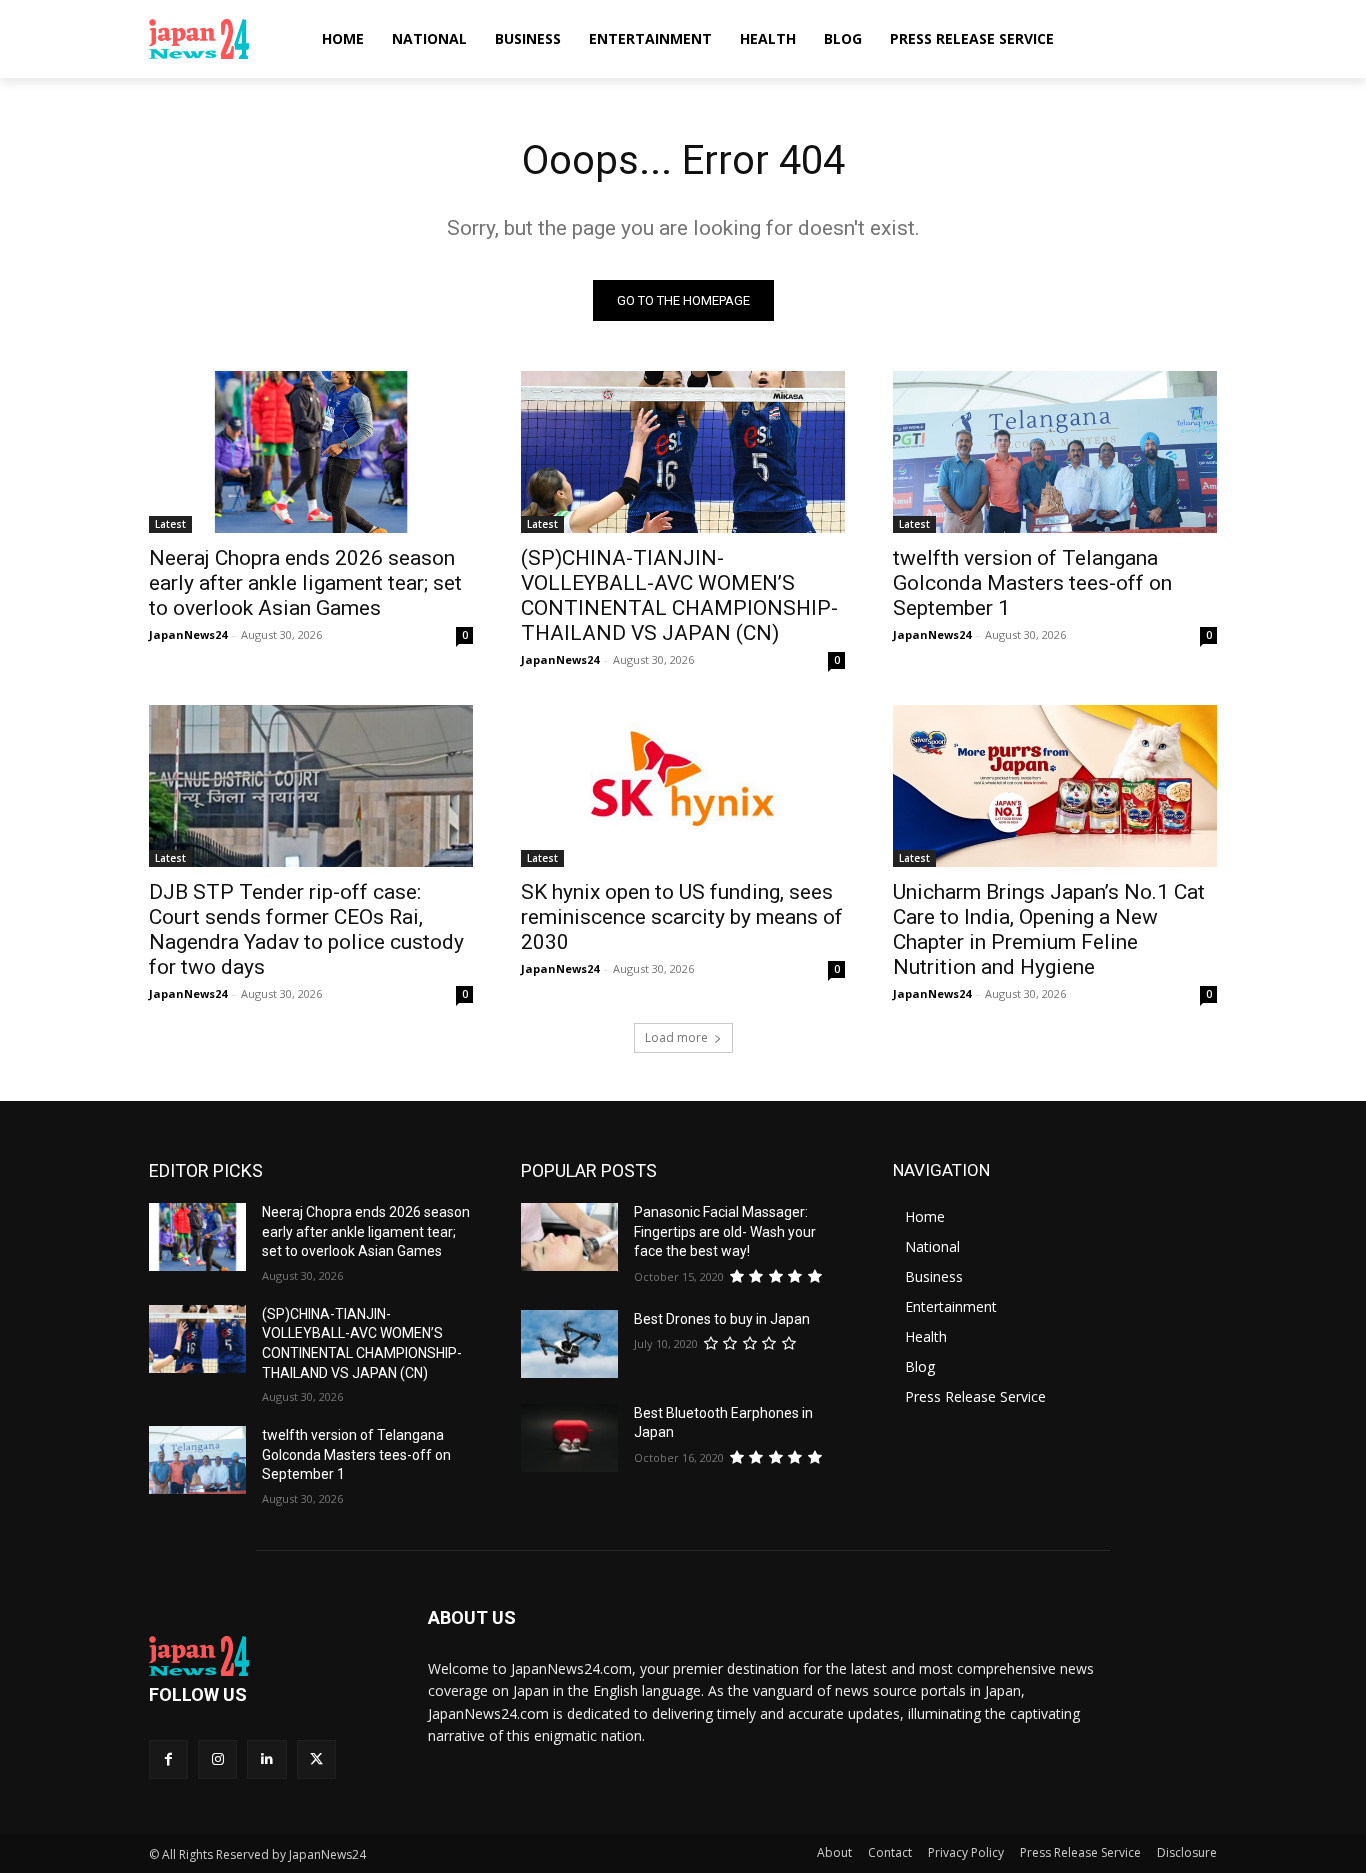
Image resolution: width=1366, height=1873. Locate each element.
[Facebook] (168, 1759)
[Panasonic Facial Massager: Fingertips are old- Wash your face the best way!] (569, 1237)
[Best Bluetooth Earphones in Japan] (569, 1438)
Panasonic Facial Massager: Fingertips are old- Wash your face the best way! (725, 1231)
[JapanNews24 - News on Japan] (264, 1656)
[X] (316, 1759)
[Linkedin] (266, 1759)
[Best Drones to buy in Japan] (569, 1344)
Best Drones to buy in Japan (722, 1319)
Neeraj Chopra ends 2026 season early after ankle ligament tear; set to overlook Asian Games (305, 583)
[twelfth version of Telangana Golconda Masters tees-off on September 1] (1055, 452)
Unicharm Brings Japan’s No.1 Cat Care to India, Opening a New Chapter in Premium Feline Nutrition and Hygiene (1049, 929)
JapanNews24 (188, 634)
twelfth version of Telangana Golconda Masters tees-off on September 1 (1032, 583)
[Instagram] (217, 1759)
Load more (676, 1037)
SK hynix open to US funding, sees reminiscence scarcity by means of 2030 (682, 917)
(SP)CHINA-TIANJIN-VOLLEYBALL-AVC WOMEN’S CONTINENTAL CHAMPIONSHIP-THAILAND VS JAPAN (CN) (679, 595)
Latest (170, 524)
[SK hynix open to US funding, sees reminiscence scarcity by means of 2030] (683, 786)
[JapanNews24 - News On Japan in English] (218, 39)
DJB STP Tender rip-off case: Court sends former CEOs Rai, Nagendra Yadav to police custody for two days (306, 929)
